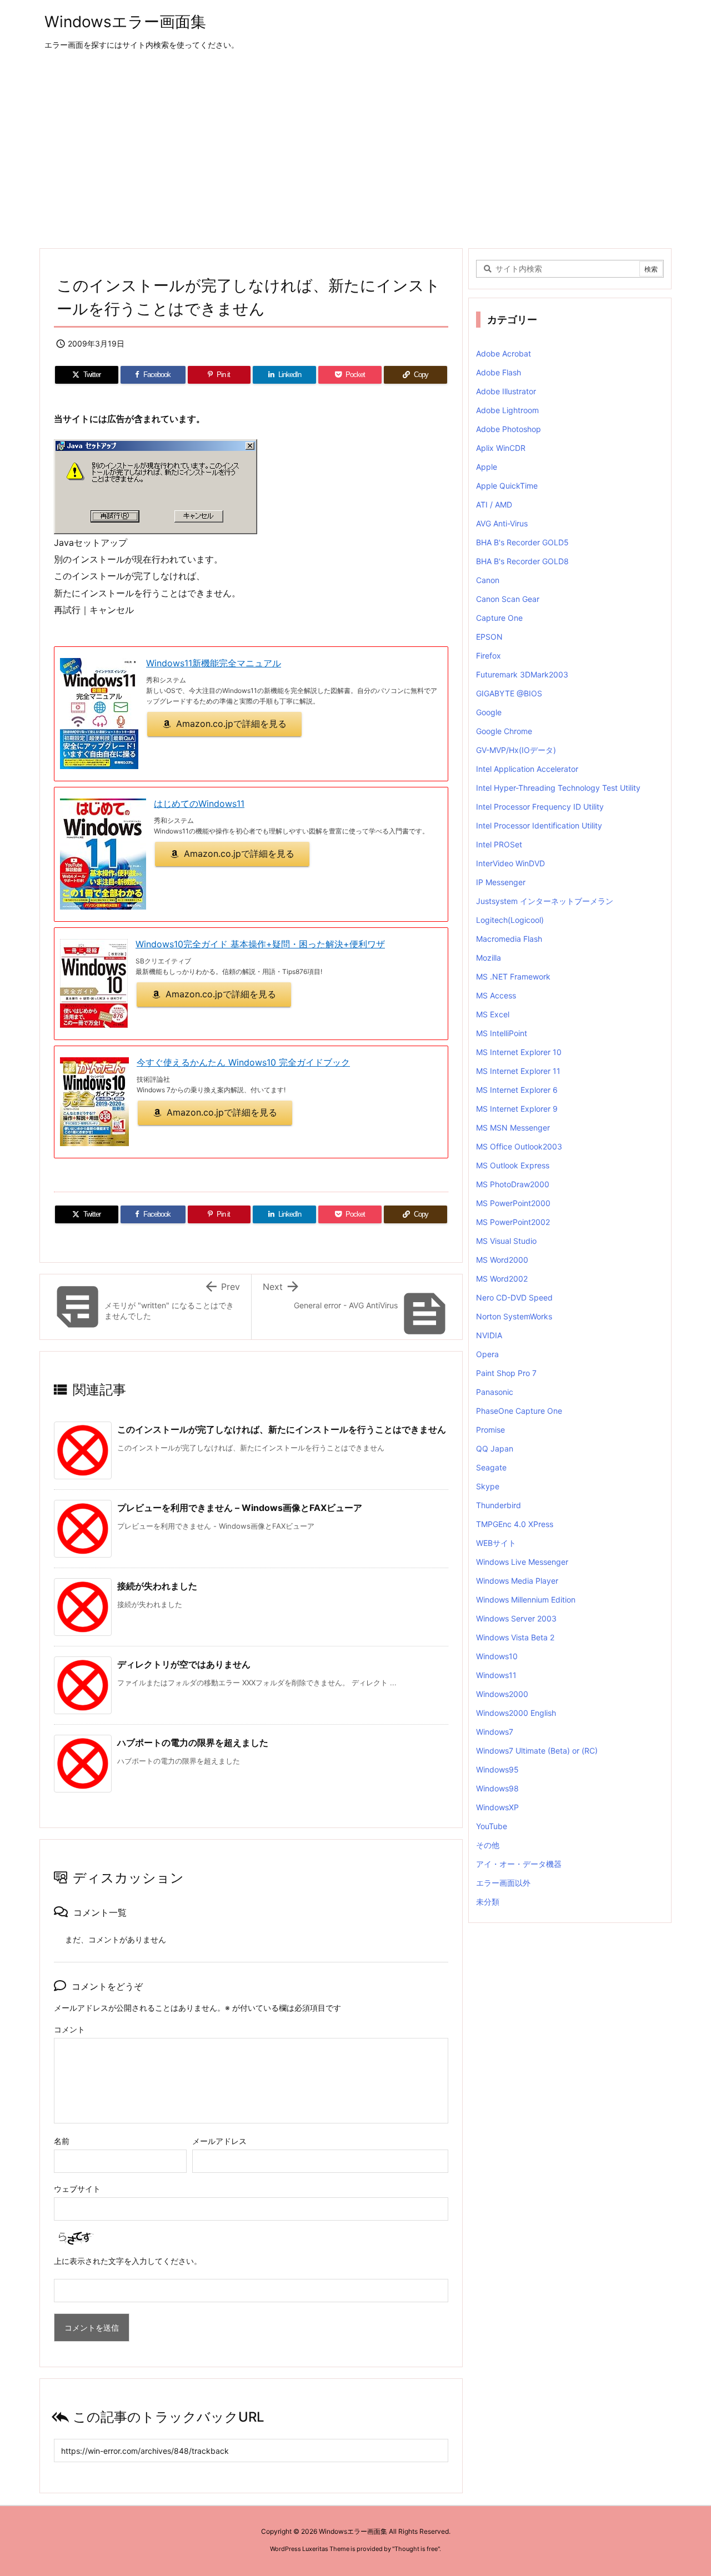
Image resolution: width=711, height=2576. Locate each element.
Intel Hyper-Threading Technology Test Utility (558, 788)
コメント (69, 2029)
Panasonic (495, 1392)
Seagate (491, 1467)
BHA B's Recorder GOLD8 (522, 561)
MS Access (496, 995)
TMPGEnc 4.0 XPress (515, 1524)
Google (489, 712)
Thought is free (416, 2549)
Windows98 (497, 1788)
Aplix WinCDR (501, 448)
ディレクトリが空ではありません (184, 1664)
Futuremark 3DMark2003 (522, 674)
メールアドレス (219, 2141)
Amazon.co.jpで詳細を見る (231, 724)
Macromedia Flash (509, 939)
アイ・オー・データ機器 (519, 1864)
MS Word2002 (502, 1279)
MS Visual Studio (506, 1241)
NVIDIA (489, 1335)
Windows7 (495, 1732)
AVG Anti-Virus (502, 523)
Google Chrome (504, 731)
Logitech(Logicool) (510, 920)
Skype (488, 1486)
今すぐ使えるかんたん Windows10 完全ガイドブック (243, 1062)
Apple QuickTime (507, 486)
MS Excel (493, 1014)
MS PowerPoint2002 (513, 1222)
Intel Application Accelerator (527, 769)
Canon (488, 580)
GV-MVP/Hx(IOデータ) (516, 750)
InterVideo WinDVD (510, 863)
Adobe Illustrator (506, 391)
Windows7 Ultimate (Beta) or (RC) (537, 1751)
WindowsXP (497, 1807)
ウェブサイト (77, 2189)
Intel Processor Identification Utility (539, 825)
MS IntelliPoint (502, 1033)
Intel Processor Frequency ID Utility (540, 807)
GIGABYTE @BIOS (509, 693)
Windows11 (496, 1675)
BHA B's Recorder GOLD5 (522, 542)
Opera (487, 1354)
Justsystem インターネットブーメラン (545, 901)
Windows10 (497, 1656)
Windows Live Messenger (522, 1562)
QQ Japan (495, 1448)
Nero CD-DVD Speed (514, 1297)
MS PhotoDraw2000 (513, 1184)
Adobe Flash (499, 372)
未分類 (488, 1902)
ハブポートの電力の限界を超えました (193, 1743)
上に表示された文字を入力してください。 (128, 2261)
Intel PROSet (499, 844)
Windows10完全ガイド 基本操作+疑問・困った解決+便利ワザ (260, 944)
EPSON (489, 637)
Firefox (489, 656)
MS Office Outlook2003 (519, 1146)
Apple (487, 467)
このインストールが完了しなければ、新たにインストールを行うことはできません (282, 1429)
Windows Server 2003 (516, 1618)
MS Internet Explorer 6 (517, 1090)
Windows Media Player (517, 1581)
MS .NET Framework (513, 976)
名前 (62, 2141)
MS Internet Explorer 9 (517, 1109)
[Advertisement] (355, 150)
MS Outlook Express (513, 1165)
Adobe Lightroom (507, 410)
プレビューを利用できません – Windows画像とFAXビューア (240, 1508)
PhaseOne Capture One (519, 1411)
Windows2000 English (516, 1713)
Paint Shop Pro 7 (506, 1373)
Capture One (499, 618)
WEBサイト (496, 1543)
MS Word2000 (502, 1260)
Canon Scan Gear (508, 599)
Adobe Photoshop (509, 429)
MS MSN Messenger (513, 1128)
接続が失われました (157, 1586)
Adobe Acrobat (504, 353)
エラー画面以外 (503, 1883)
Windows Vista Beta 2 (515, 1637)
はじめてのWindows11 (199, 804)
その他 (488, 1845)
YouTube (492, 1826)
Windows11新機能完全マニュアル (214, 663)
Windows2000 (502, 1694)
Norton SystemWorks (514, 1316)
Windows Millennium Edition (526, 1600)
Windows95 (497, 1769)
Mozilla (489, 958)
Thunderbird (499, 1505)
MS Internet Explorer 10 (519, 1052)
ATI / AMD (494, 504)
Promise (490, 1430)
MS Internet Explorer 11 (518, 1071)
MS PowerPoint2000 (513, 1203)
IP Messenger (501, 882)
